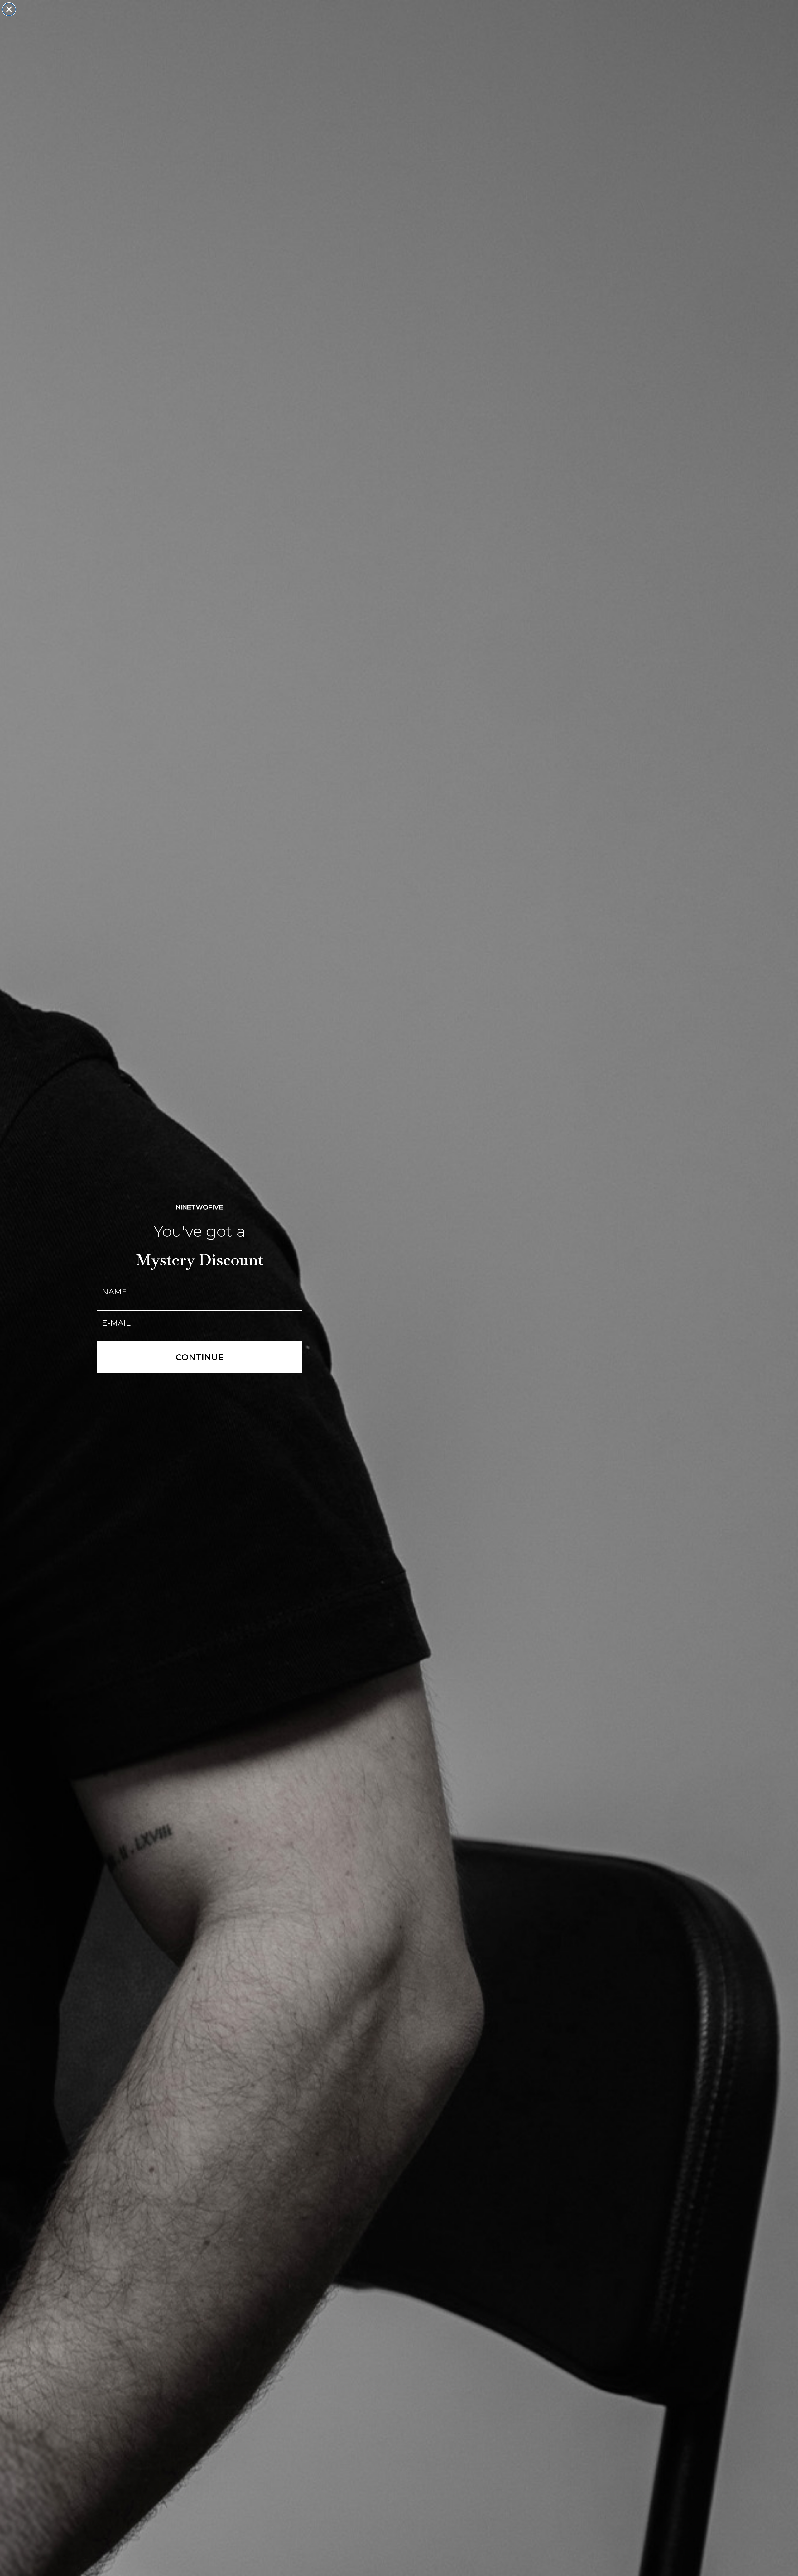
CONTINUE (200, 1357)
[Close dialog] (9, 9)
